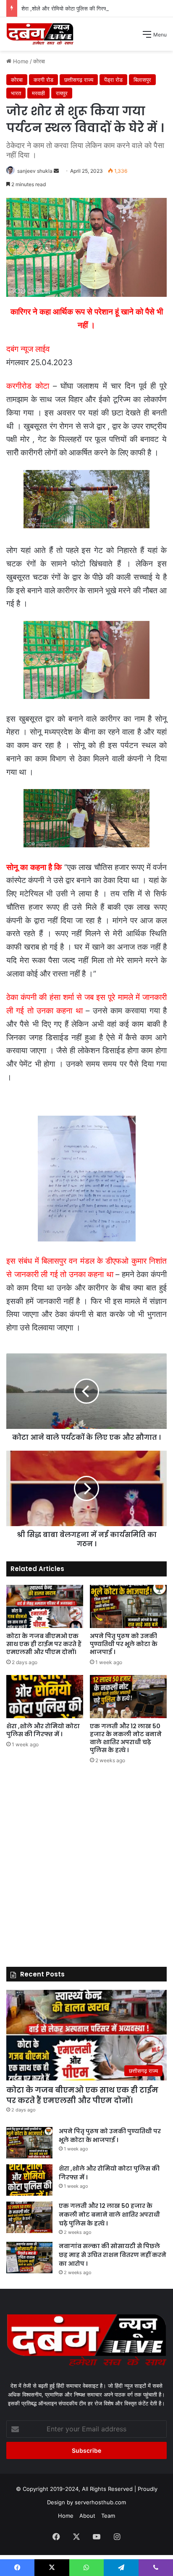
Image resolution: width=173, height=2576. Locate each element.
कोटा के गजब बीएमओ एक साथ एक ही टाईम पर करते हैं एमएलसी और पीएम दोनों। (44, 1644)
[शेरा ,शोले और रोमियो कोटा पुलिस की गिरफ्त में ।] (45, 1697)
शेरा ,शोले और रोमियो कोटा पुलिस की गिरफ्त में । (70, 8)
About (87, 2516)
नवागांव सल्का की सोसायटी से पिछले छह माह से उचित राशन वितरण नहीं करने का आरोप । (113, 2255)
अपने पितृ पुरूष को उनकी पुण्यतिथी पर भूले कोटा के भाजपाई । (124, 1644)
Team (108, 2516)
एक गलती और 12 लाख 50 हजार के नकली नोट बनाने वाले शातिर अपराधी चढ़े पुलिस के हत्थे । (126, 1738)
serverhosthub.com (100, 2502)
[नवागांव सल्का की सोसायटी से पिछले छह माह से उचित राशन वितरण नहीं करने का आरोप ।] (29, 2258)
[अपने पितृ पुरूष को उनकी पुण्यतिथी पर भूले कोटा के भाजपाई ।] (128, 1606)
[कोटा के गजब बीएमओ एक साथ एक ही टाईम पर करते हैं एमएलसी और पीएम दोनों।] (45, 1606)
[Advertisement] (86, 141)
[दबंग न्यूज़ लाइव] (40, 34)
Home (66, 2516)
